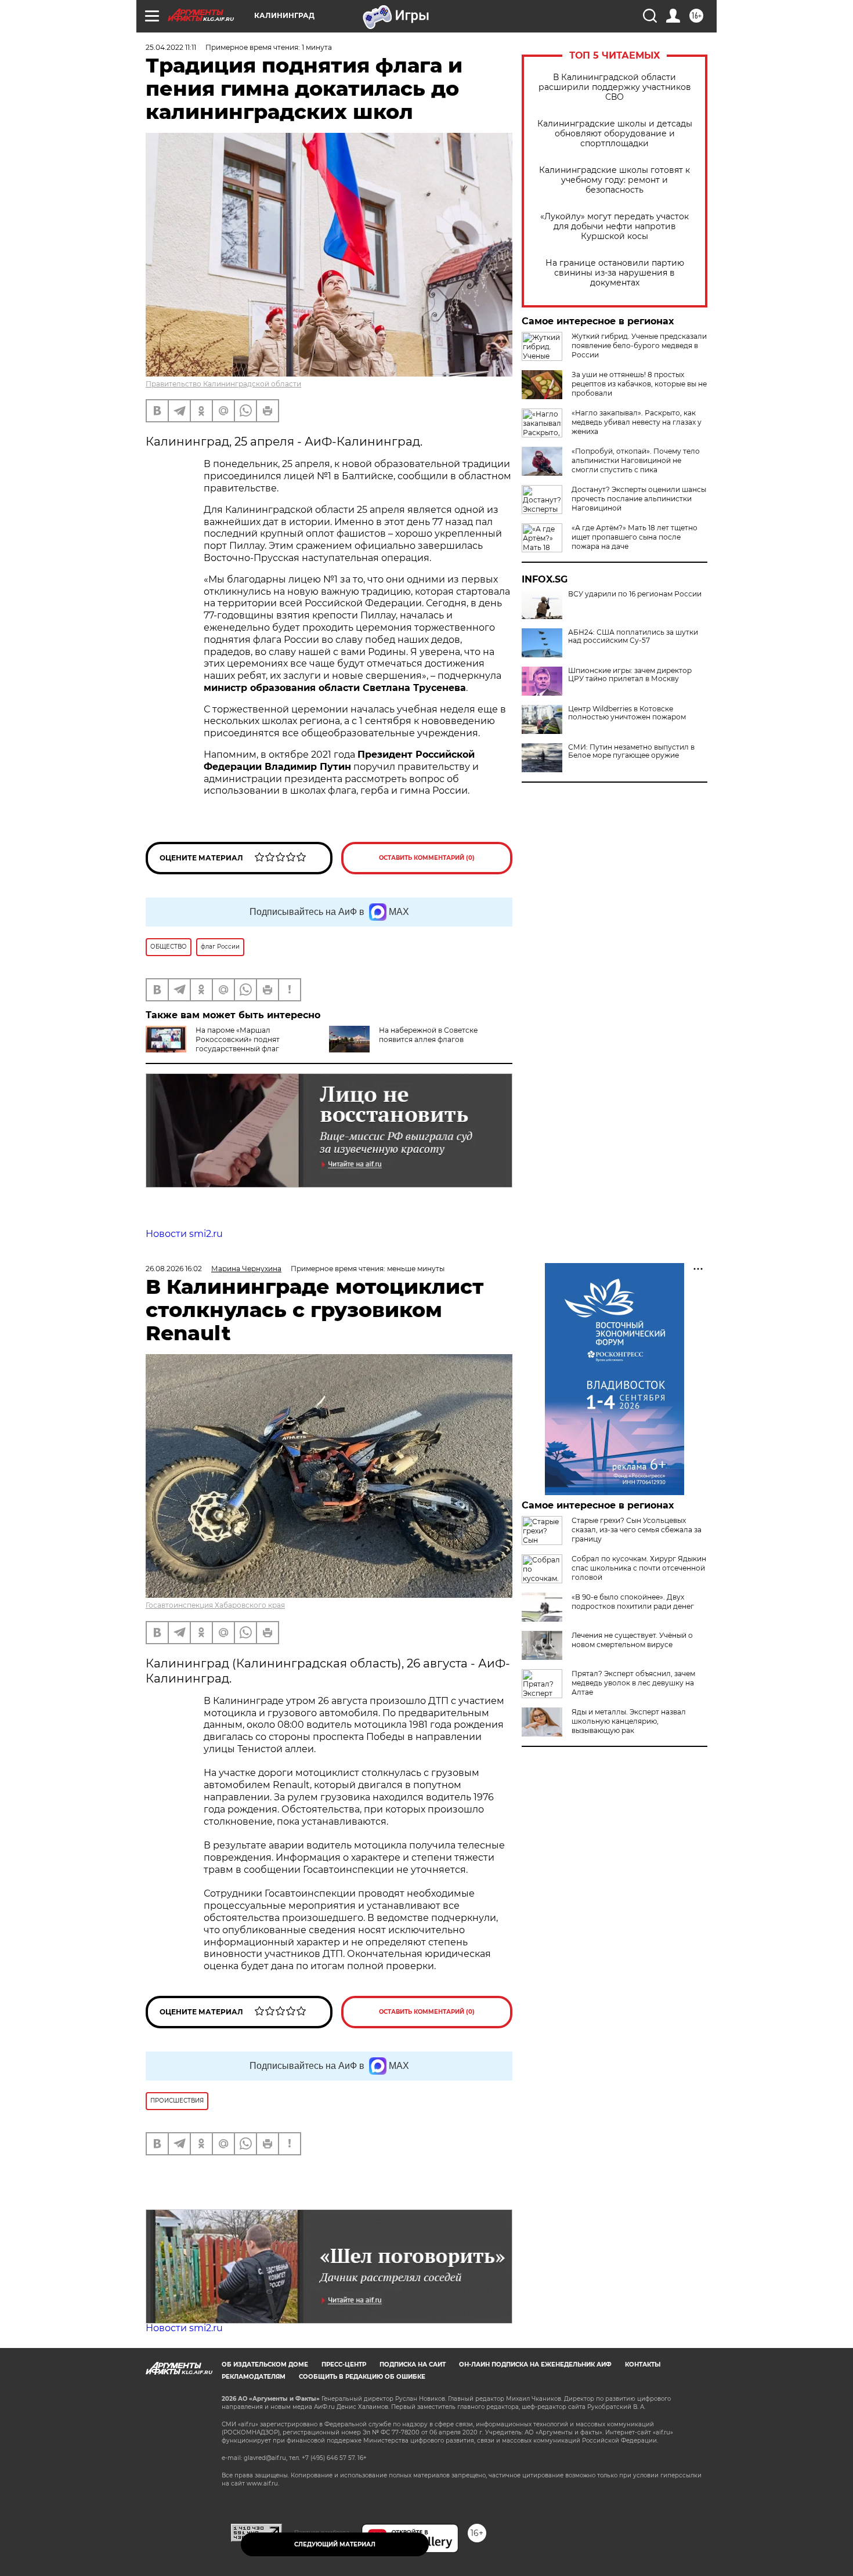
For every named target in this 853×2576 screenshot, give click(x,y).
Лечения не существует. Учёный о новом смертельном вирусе (632, 1640)
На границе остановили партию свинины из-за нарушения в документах (615, 273)
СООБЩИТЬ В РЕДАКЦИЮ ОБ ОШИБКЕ (362, 2377)
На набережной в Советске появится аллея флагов (428, 1035)
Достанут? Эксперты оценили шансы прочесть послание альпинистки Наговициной (639, 499)
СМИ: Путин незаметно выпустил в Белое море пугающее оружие (631, 751)
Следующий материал (335, 2544)
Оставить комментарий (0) (427, 858)
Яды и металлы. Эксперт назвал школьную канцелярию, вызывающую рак (629, 1721)
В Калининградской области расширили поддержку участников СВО (615, 87)
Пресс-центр (344, 2365)
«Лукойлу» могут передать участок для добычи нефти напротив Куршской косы (615, 227)
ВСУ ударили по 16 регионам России (635, 594)
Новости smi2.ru (184, 1234)
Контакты (643, 2365)
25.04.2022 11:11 (171, 47)
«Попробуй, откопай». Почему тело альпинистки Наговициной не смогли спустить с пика (636, 460)
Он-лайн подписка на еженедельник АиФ (535, 2365)
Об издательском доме (265, 2365)
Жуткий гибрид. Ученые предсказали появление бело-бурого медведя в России (639, 345)
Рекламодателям (254, 2377)
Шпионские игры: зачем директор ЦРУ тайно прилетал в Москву (630, 675)
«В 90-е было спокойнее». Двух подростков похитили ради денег (633, 1602)
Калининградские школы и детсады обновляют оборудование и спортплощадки (615, 134)
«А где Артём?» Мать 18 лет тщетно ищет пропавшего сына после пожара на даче (635, 537)
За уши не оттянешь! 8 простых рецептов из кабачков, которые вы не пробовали (639, 384)
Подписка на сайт (413, 2365)
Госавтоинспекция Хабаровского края (215, 1605)
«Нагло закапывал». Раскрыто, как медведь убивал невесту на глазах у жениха (637, 422)
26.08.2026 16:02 (174, 1269)
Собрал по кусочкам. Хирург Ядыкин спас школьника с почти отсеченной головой (639, 1568)
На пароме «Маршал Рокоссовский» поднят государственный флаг (238, 1039)
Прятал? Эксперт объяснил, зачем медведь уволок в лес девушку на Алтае (633, 1683)
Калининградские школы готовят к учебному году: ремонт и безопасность (615, 180)
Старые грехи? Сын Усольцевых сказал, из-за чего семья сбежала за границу (637, 1530)
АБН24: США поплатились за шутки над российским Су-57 (633, 636)
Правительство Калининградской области (223, 384)
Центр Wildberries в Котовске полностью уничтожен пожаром (627, 713)
